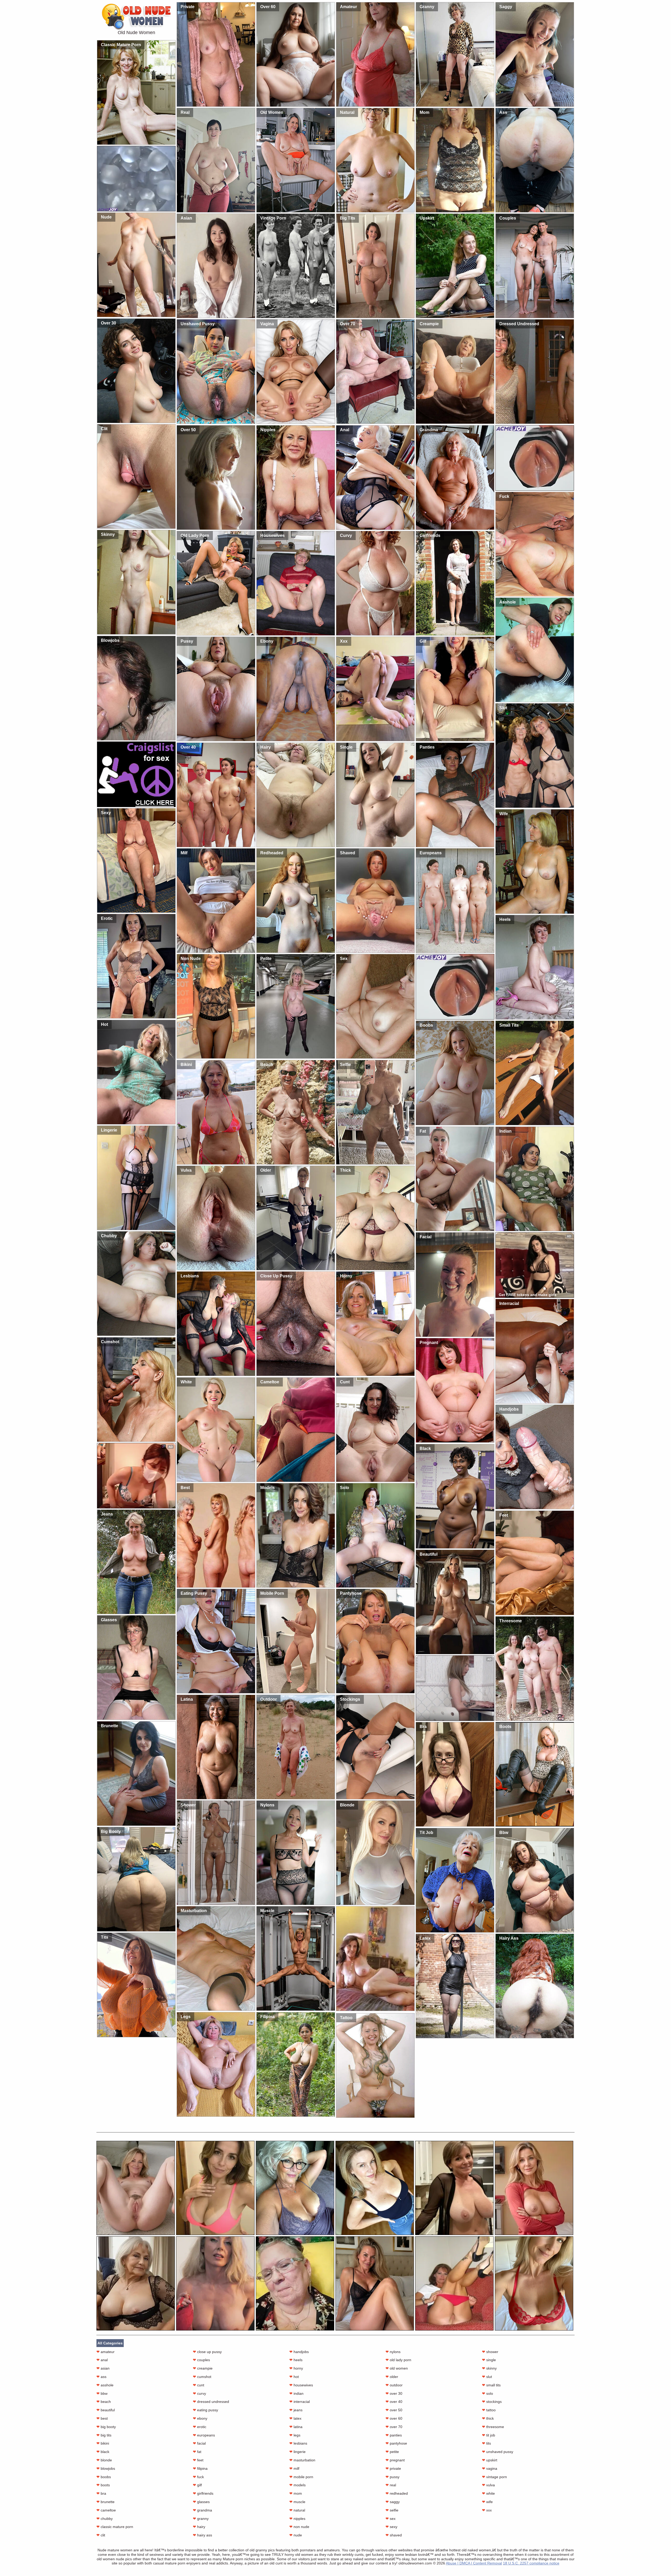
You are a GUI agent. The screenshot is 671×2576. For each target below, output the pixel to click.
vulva (488, 2485)
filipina (200, 2468)
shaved (394, 2535)
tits (486, 2443)
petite (392, 2452)
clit (101, 2535)
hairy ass (202, 2535)
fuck (198, 2477)
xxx (487, 2510)
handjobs (299, 2352)
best (102, 2418)
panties (394, 2435)
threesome (493, 2427)
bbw (102, 2393)
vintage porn (494, 2477)
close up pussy (207, 2352)
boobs (104, 2477)
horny (296, 2368)
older (392, 2377)
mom (296, 2493)
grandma (202, 2510)
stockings (492, 2402)
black (103, 2452)
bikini (103, 2443)
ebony (200, 2418)
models (297, 2485)
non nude (299, 2527)
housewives (301, 2385)
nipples (297, 2519)
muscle (297, 2502)
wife (487, 2502)
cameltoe (106, 2510)
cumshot (202, 2377)
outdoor (394, 2385)
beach (104, 2402)
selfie (392, 2510)
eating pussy (205, 2410)
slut (487, 2377)
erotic (200, 2427)
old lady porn (398, 2360)
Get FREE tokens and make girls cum (528, 1297)
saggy (393, 2502)
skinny (489, 2368)
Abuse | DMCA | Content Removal (474, 2563)
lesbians (298, 2443)
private (393, 2468)
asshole (105, 2385)
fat (197, 2452)
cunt (199, 2385)
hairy (199, 2527)
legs (295, 2435)
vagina (490, 2468)
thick (488, 2418)
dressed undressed (211, 2402)
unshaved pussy (498, 2452)
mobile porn (301, 2477)
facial (199, 2443)
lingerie (297, 2452)
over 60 (394, 2418)
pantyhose (396, 2443)
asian (103, 2368)
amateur (105, 2352)
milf (294, 2468)
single (489, 2360)
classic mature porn (115, 2527)
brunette (105, 2502)
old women (397, 2368)
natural (297, 2510)
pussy (393, 2477)
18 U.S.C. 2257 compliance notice (531, 2563)
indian (296, 2393)
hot (294, 2377)
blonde (104, 2460)
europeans (204, 2435)
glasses (201, 2502)
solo (488, 2393)
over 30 (394, 2393)
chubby (105, 2519)
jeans (296, 2410)
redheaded (397, 2493)
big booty (106, 2427)
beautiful (106, 2410)
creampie (203, 2368)
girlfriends (203, 2493)
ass (101, 2377)
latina (296, 2427)
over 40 (394, 2402)
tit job (489, 2435)
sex (391, 2519)
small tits (491, 2385)
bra (101, 2493)
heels (296, 2360)
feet (198, 2460)
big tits (104, 2435)
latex (295, 2418)
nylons (393, 2352)
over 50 (394, 2410)
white (488, 2493)
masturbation (302, 2460)
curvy (199, 2393)
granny (201, 2519)
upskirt (490, 2460)
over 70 (394, 2427)
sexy (391, 2527)
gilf (197, 2485)
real (391, 2485)
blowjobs (106, 2468)
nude (296, 2535)
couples (201, 2360)
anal (102, 2360)
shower (490, 2352)
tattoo (489, 2410)
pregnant (395, 2460)
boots (103, 2485)
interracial (300, 2402)
